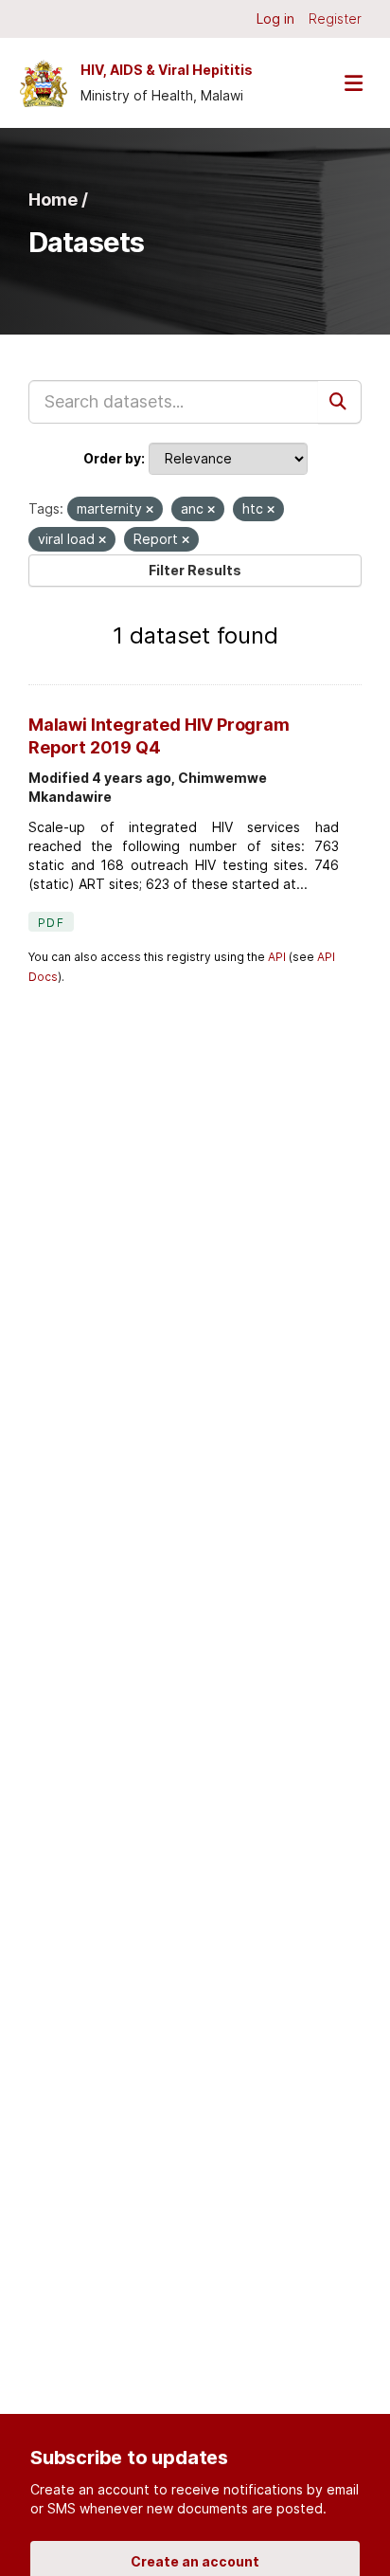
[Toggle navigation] (353, 83)
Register (335, 18)
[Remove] (150, 510)
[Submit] (340, 402)
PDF (51, 923)
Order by (112, 458)
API (277, 957)
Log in (275, 18)
